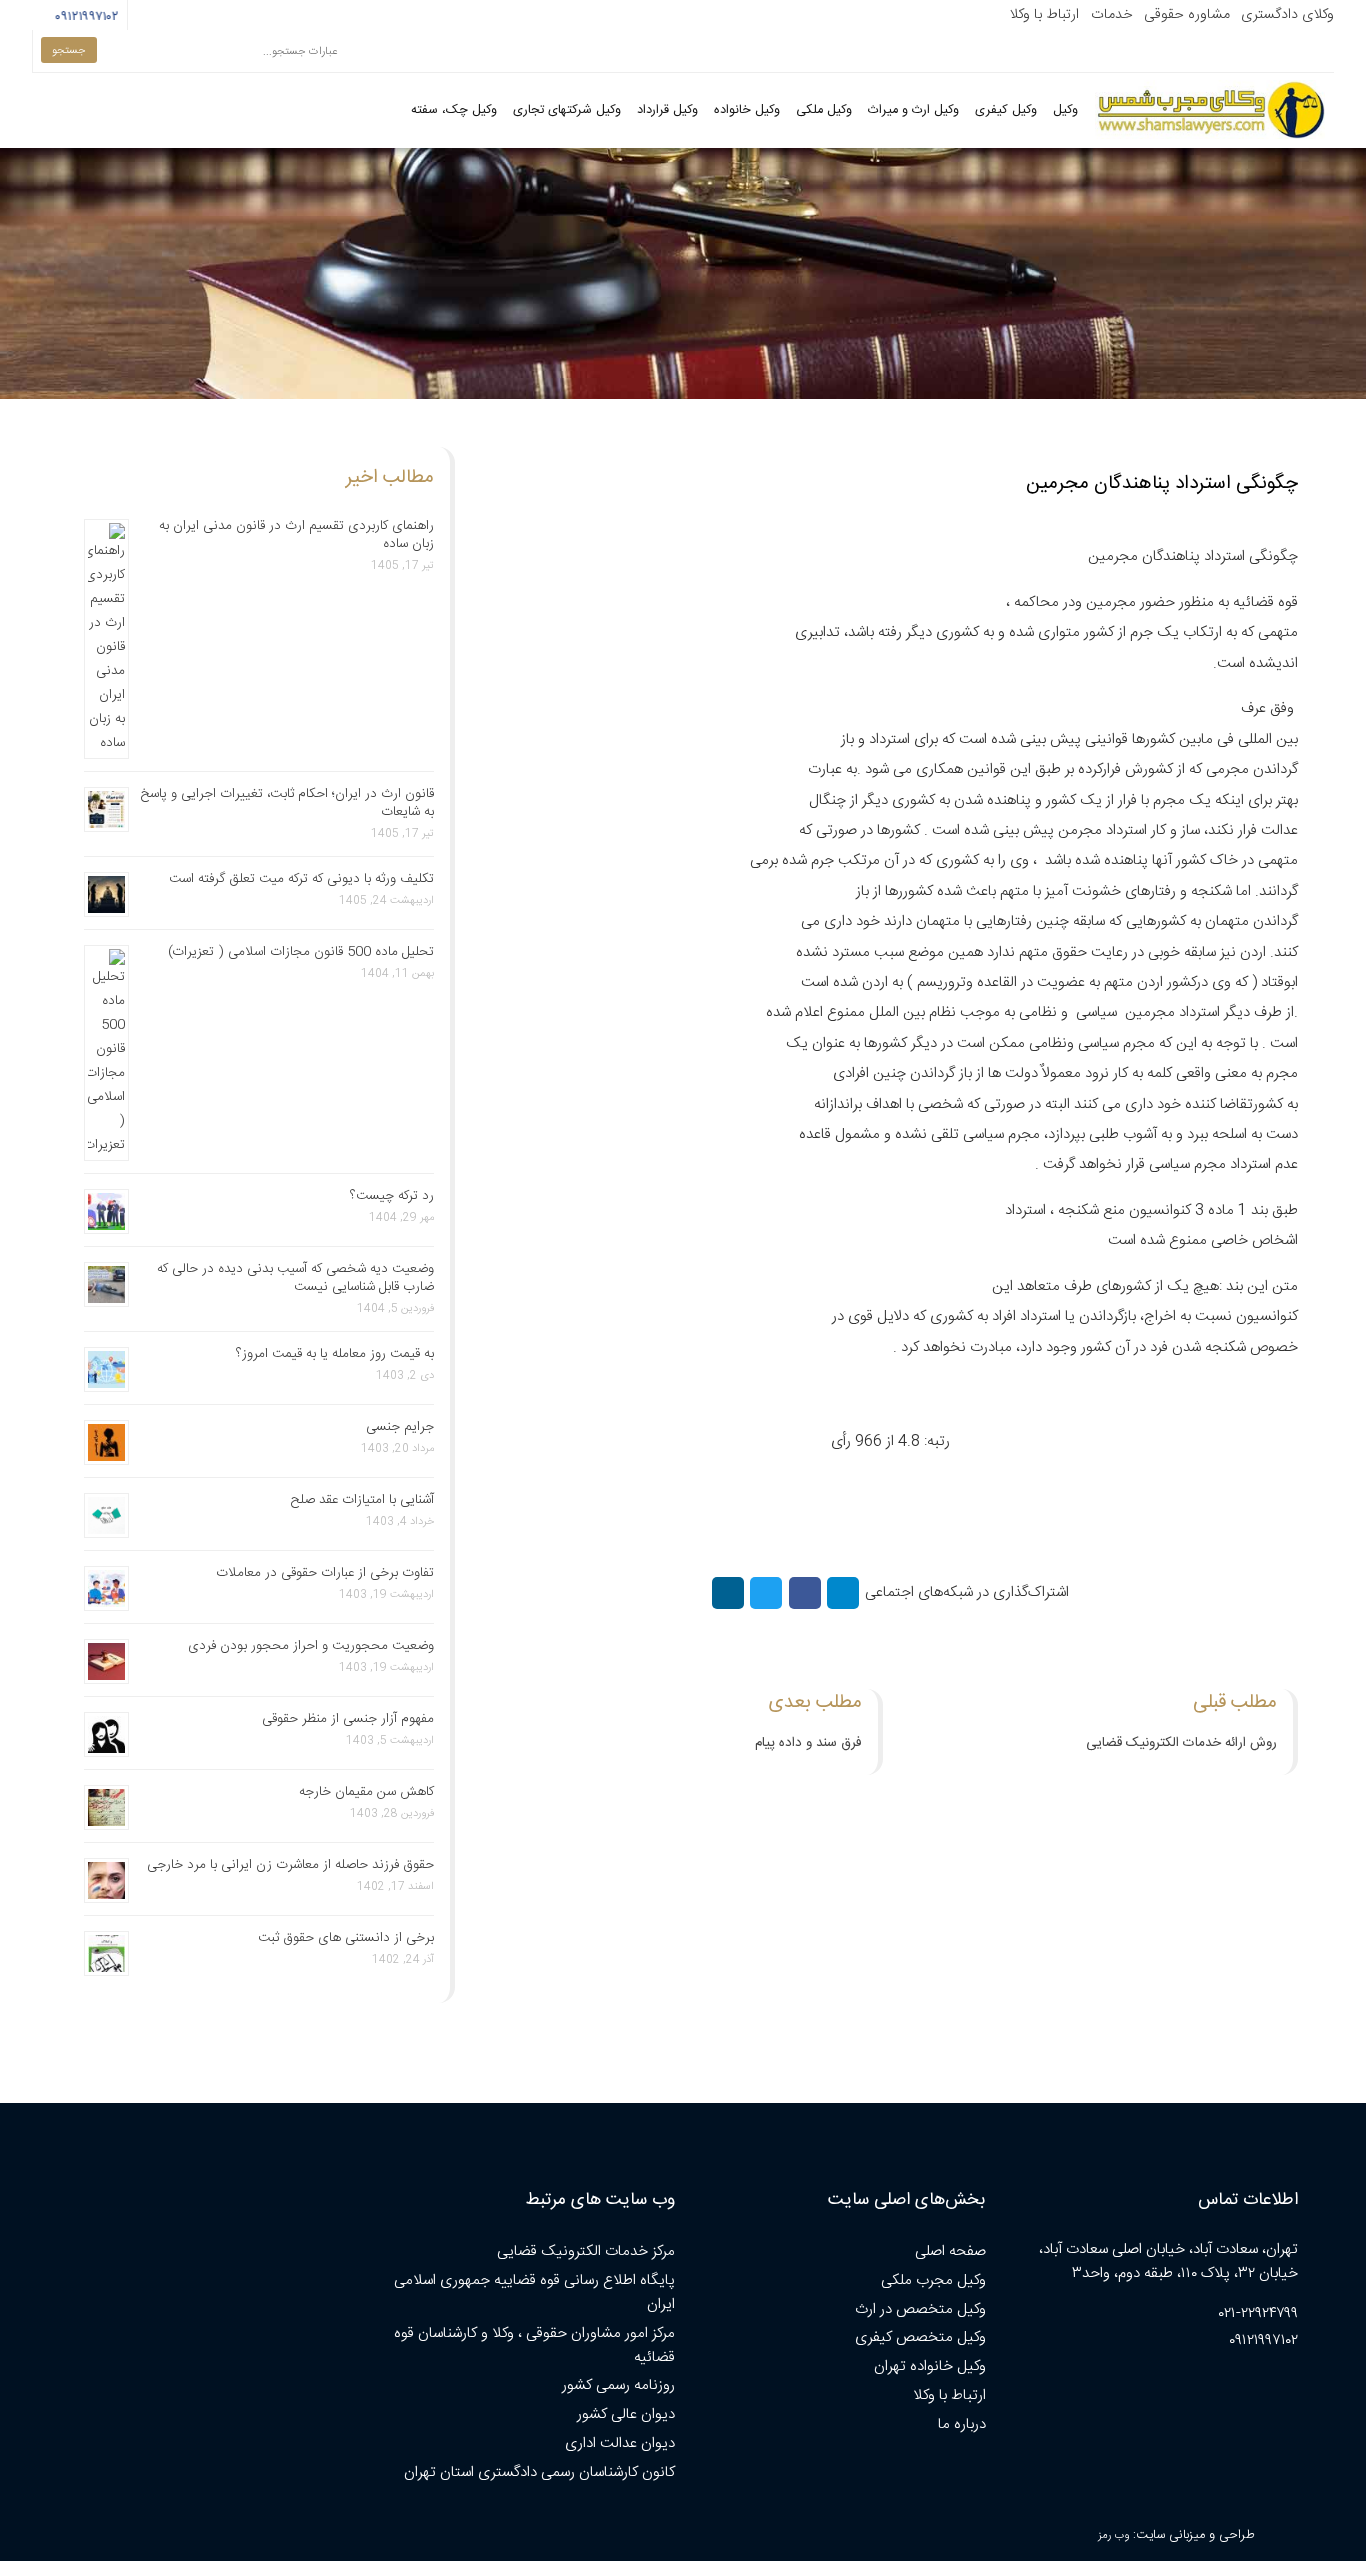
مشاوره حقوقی (1187, 15)
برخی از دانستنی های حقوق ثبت (346, 1938)
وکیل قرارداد (667, 110)
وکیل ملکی (824, 110)
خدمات (1112, 15)
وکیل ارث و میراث (913, 110)
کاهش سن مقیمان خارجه (366, 1792)
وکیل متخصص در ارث (920, 2309)
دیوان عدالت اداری (620, 2443)
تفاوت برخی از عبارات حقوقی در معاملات (325, 1573)
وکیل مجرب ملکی (933, 2280)
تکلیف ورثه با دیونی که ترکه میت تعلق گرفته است (301, 879)
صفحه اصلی (950, 2251)
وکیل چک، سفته (454, 110)
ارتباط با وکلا (1044, 15)
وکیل (1065, 110)
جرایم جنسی (400, 1427)
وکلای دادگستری (1287, 15)
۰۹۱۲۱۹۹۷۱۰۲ (84, 17)
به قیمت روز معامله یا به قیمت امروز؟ (335, 1354)
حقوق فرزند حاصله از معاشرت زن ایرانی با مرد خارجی (290, 1865)
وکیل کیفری (1006, 110)
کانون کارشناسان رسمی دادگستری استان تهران (539, 2472)
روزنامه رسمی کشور (618, 2385)
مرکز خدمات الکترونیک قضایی (586, 2251)
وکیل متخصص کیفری (920, 2337)
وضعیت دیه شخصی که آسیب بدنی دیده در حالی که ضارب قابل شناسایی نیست (295, 1278)
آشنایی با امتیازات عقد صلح (362, 1500)
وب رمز (1113, 2535)
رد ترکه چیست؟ (392, 1196)
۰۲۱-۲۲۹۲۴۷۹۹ (1258, 2313)
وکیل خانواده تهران (930, 2366)
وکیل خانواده (747, 110)
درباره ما (962, 2424)
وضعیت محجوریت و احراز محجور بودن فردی (311, 1646)
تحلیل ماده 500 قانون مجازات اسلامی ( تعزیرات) (301, 952)
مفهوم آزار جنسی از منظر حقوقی (348, 1719)
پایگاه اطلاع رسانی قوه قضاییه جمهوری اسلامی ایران (534, 2292)
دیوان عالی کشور (626, 2414)
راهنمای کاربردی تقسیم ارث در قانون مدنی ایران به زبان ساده (296, 535)
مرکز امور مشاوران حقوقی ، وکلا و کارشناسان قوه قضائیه (534, 2345)
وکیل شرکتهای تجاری (567, 110)
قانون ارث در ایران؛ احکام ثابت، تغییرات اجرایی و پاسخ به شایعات (287, 803)
